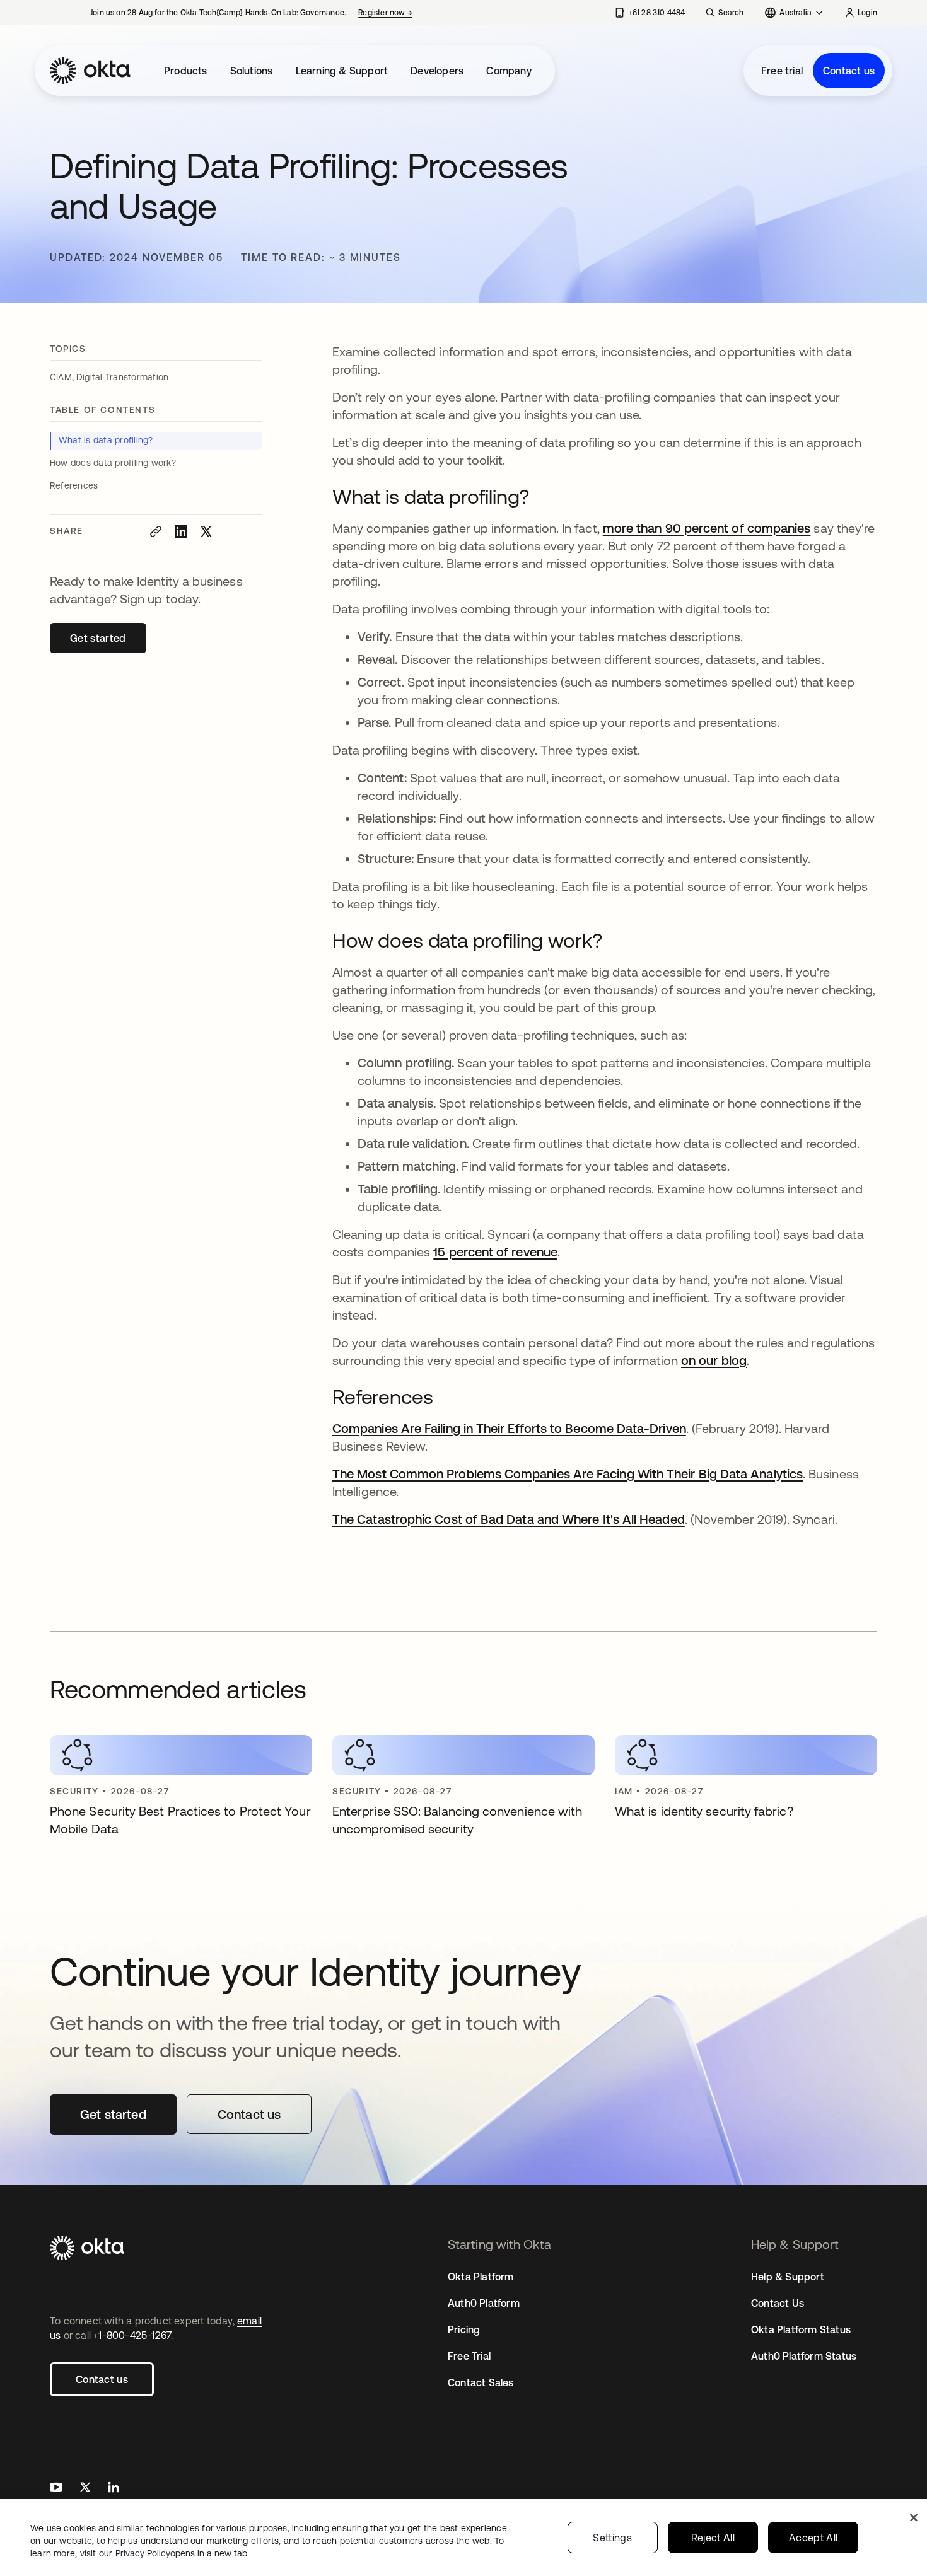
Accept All (813, 2538)
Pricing (464, 2329)
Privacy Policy (181, 2553)
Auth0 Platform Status (804, 2356)
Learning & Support (342, 71)
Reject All (713, 2538)
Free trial (782, 71)
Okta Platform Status (801, 2329)
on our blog (714, 1360)
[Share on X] (206, 531)
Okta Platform (481, 2277)
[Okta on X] (85, 2489)
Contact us (849, 71)
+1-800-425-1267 (132, 2335)
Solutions (252, 71)
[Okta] (90, 71)
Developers (437, 71)
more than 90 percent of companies (707, 528)
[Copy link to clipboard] (156, 531)
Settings (612, 2538)
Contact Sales (481, 2382)
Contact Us (778, 2303)
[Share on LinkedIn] (181, 531)
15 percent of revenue (495, 1252)
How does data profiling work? (113, 463)
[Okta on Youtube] (56, 2489)
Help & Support (788, 2277)
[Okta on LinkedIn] (114, 2489)
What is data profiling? (106, 440)
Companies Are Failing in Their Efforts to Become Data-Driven (509, 1428)
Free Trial (469, 2356)
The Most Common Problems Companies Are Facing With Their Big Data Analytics (568, 1474)
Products (186, 71)
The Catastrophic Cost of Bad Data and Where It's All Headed (509, 1519)
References (74, 485)
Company (509, 71)
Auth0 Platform (484, 2303)
